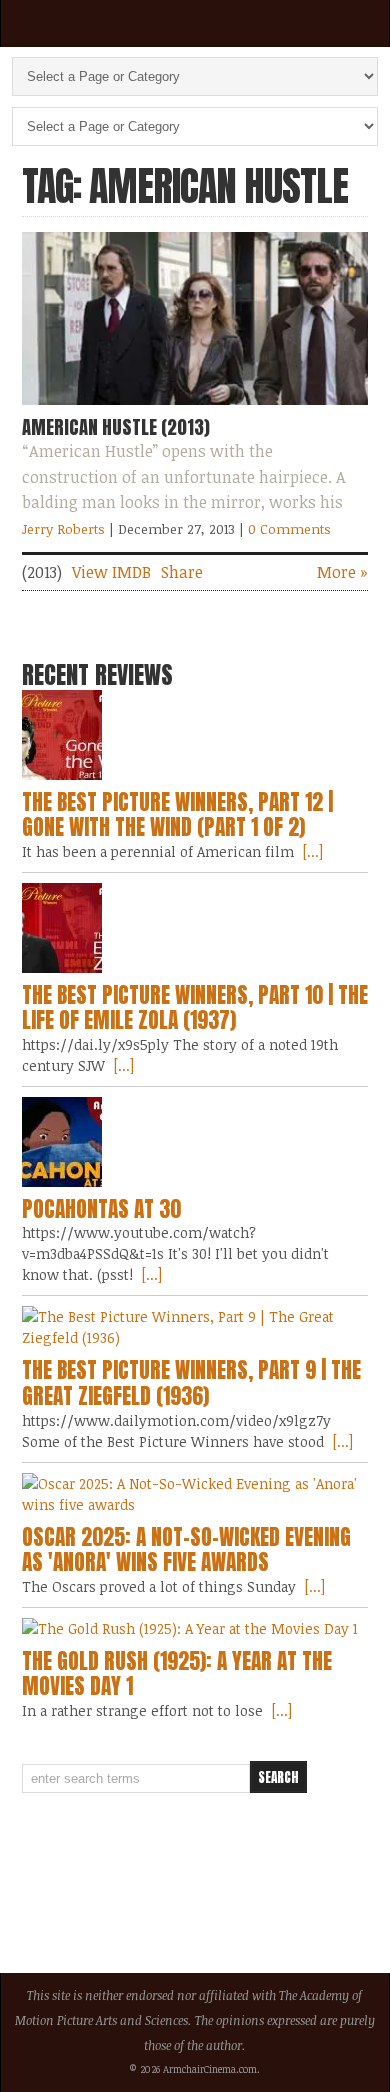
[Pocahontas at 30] (195, 1142)
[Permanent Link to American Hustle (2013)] (195, 409)
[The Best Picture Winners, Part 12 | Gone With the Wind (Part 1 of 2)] (195, 735)
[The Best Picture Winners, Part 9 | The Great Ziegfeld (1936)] (195, 1327)
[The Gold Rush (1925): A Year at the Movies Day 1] (195, 1628)
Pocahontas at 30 (101, 1209)
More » (342, 572)
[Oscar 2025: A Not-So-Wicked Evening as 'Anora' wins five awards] (195, 1494)
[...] (311, 851)
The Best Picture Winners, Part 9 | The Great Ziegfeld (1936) (191, 1383)
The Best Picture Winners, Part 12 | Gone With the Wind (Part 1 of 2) (177, 815)
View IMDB (111, 572)
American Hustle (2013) (116, 427)
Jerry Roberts (63, 529)
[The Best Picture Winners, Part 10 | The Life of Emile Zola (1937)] (195, 928)
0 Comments (289, 529)
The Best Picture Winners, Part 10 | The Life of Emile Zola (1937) (195, 1008)
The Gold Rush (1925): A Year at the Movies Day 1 (177, 1674)
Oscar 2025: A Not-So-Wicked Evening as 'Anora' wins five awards (186, 1550)
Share (182, 572)
